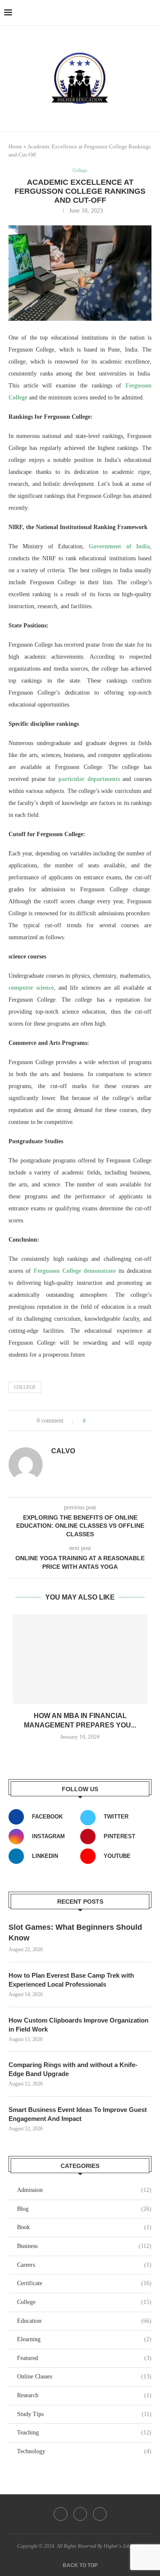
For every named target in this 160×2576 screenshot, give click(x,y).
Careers (84, 2265)
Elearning (84, 2339)
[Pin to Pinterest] (116, 1421)
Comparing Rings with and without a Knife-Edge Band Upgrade (73, 2069)
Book (84, 2227)
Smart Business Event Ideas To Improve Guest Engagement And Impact (78, 2114)
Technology (84, 2451)
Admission (84, 2190)
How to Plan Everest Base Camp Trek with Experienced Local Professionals (71, 1980)
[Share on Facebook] (100, 1421)
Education (84, 2321)
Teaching (84, 2433)
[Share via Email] (124, 1421)
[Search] (151, 13)
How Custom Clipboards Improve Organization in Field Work (79, 2025)
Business (84, 2246)
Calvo (63, 1451)
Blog (84, 2209)
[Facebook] (61, 2514)
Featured (84, 2358)
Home (15, 146)
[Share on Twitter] (108, 1421)
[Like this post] (90, 1421)
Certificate (84, 2283)
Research (84, 2395)
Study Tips (84, 2414)
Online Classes (84, 2376)
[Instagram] (100, 2514)
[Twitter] (80, 2514)
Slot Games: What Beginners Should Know (75, 1933)
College (25, 1387)
